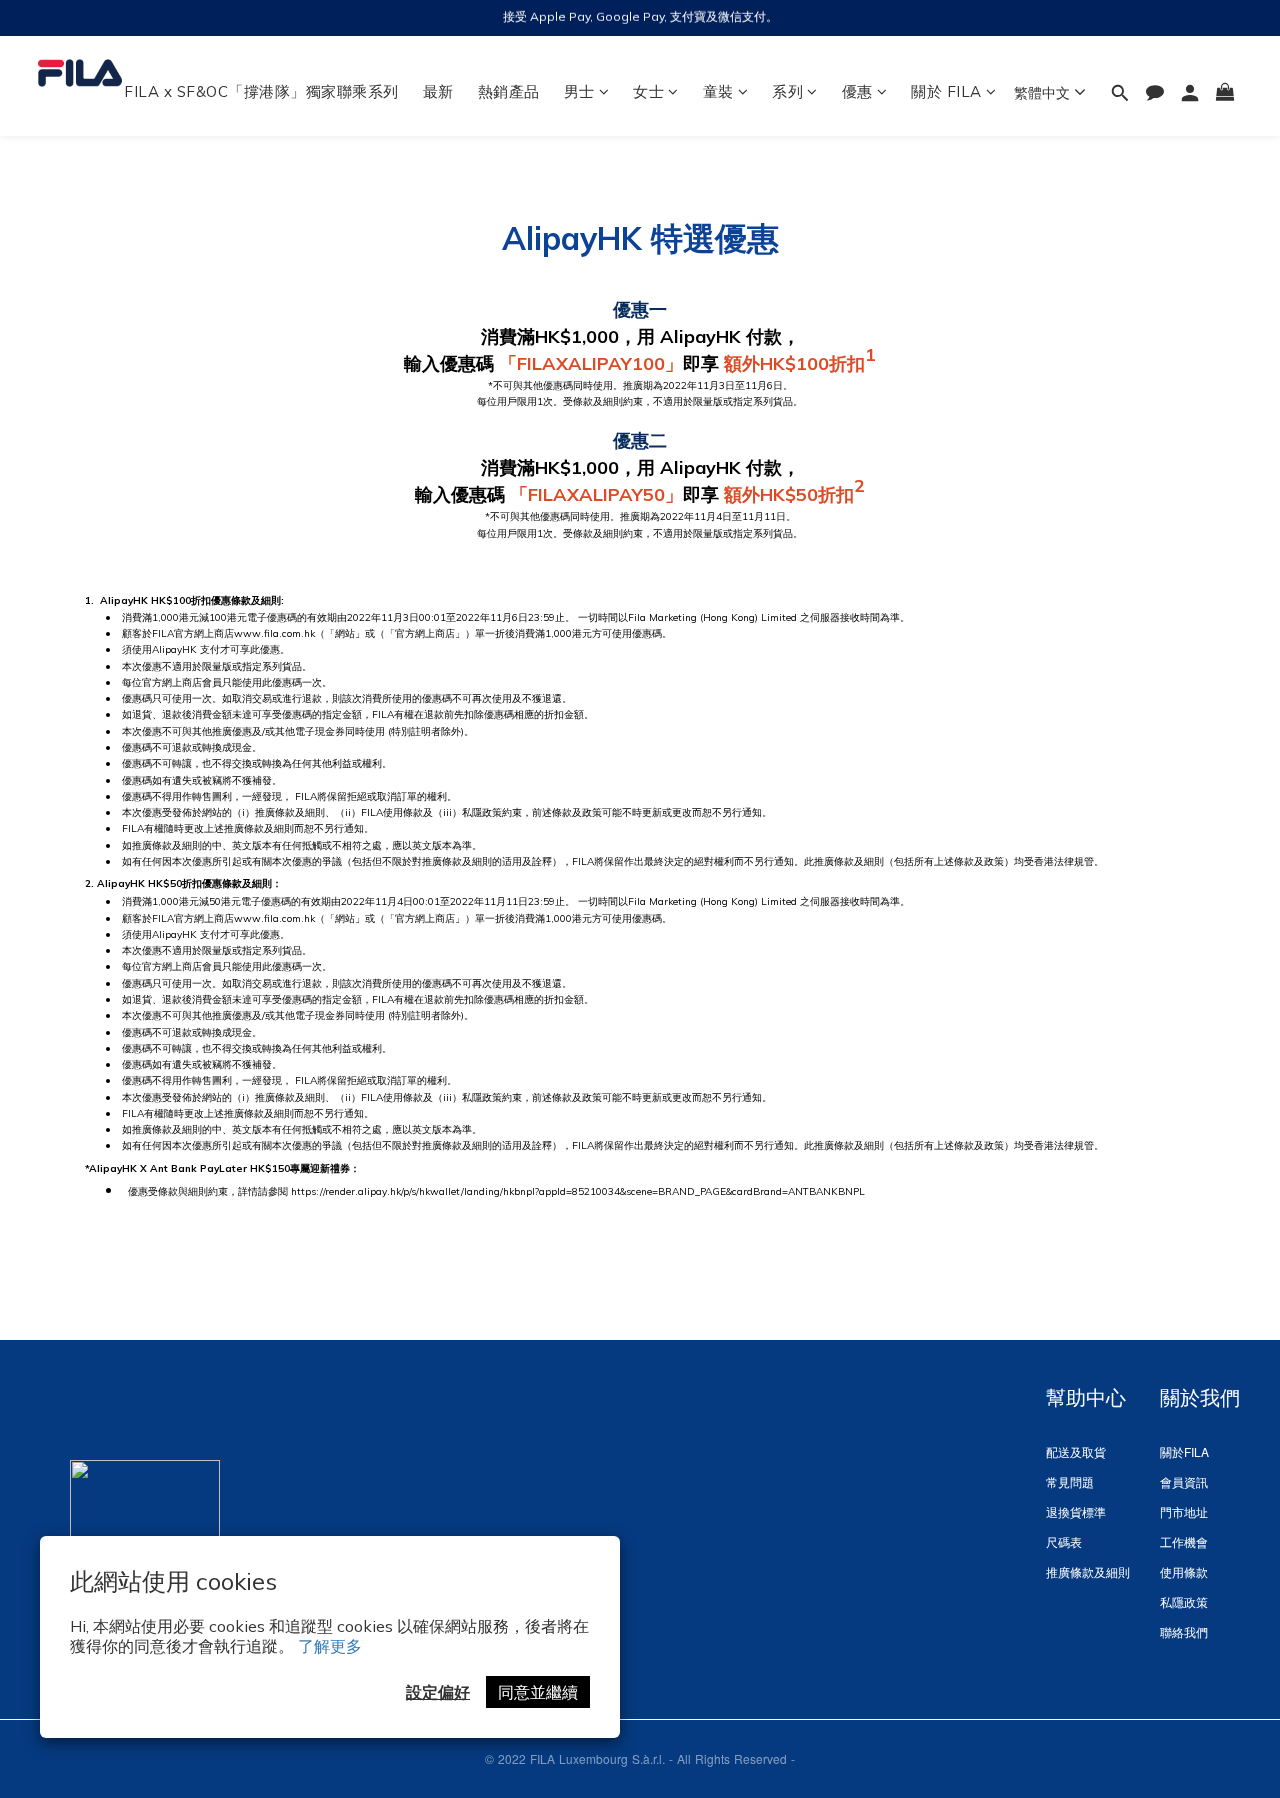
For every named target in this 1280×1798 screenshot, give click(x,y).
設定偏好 (438, 1692)
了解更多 (330, 1646)
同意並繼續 (538, 1692)
